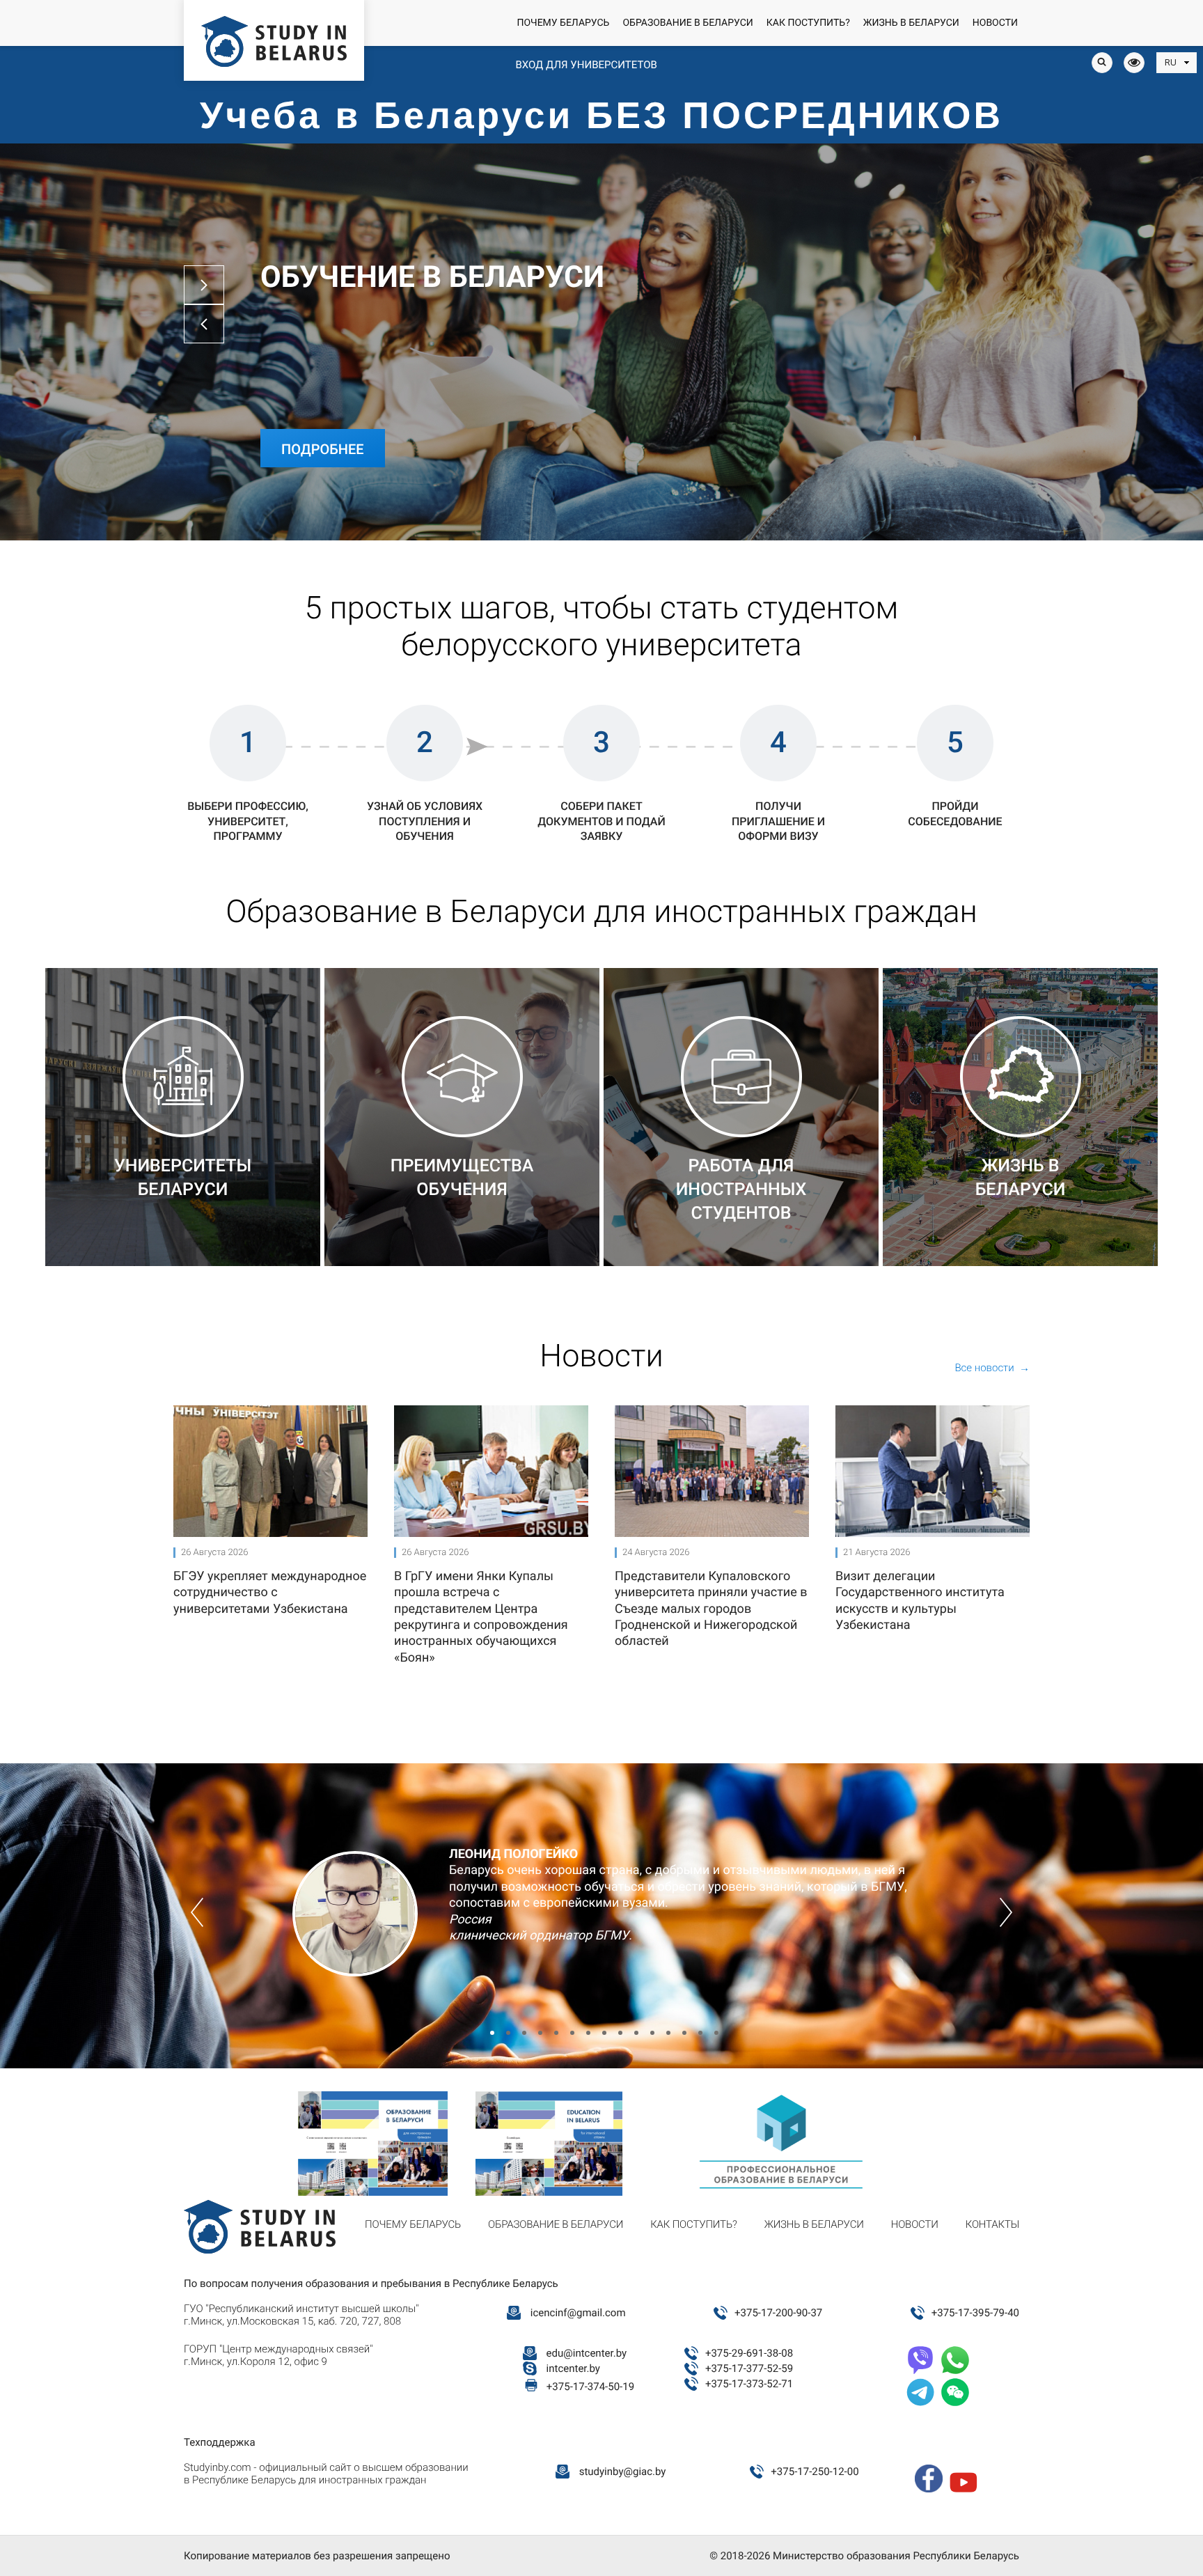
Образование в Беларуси (687, 23)
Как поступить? (808, 23)
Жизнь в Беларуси (911, 23)
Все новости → (992, 1368)
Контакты (992, 2224)
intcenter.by (573, 2368)
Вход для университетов (586, 65)
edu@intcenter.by (587, 2353)
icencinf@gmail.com (578, 2313)
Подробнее (323, 449)
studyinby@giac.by (623, 2472)
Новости (995, 23)
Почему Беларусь (563, 23)
